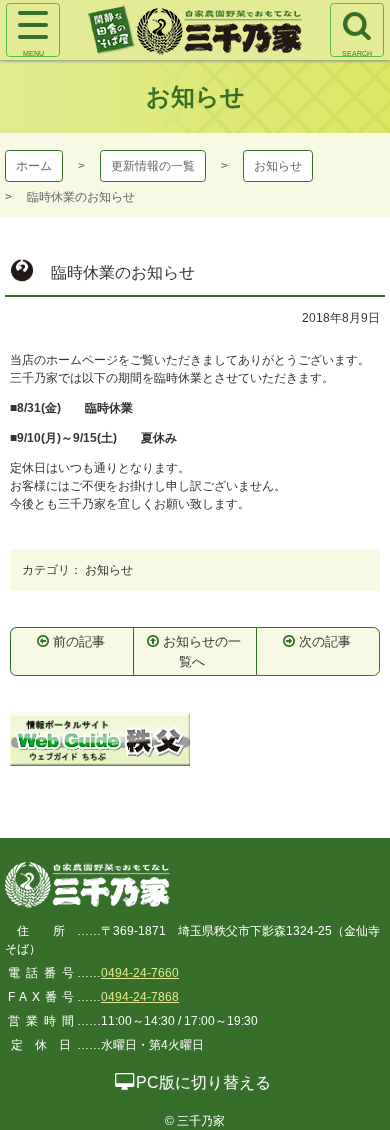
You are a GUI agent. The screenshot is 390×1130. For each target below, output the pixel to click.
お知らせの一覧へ (202, 651)
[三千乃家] (87, 886)
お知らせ (278, 166)
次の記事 (325, 641)
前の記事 (79, 641)
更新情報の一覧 (153, 166)
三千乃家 (195, 30)
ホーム (34, 166)
